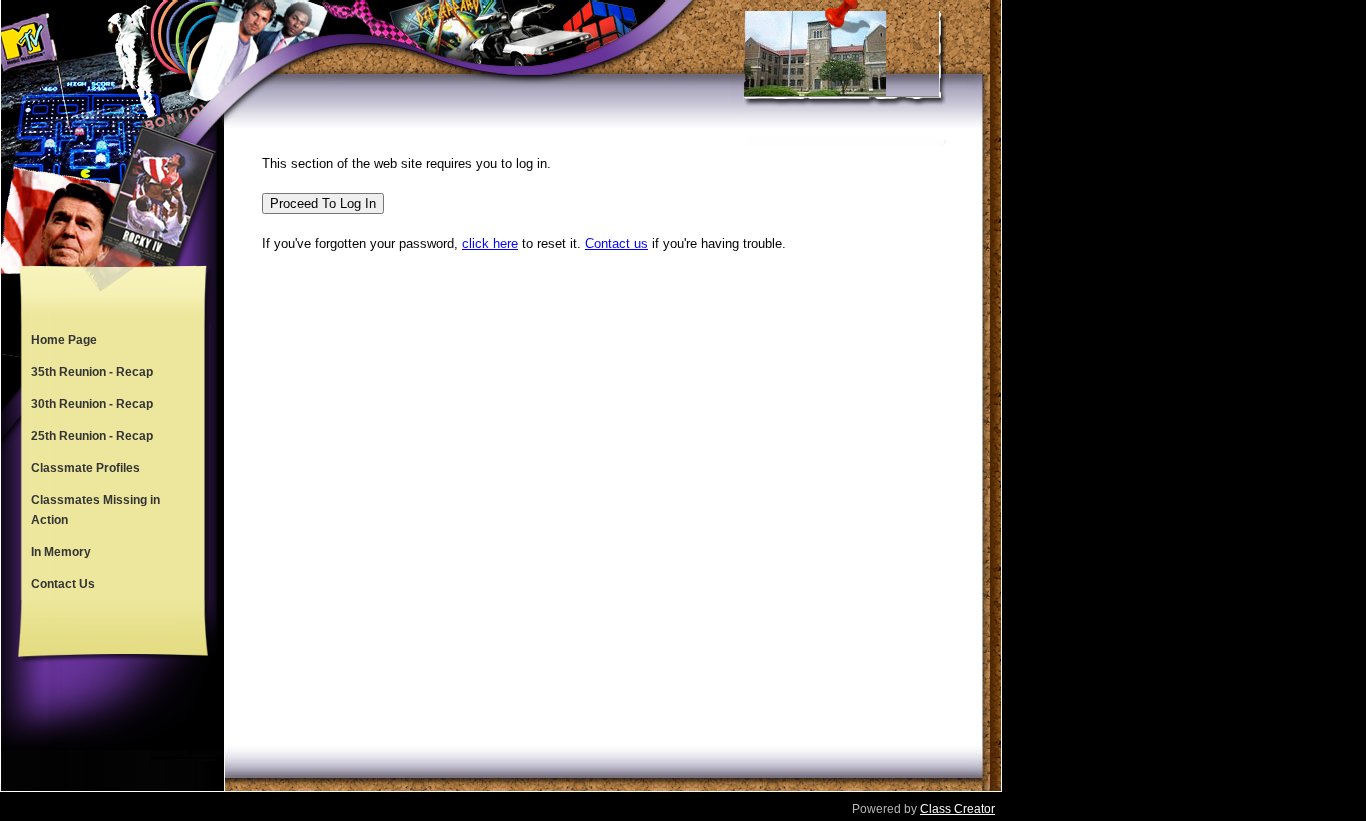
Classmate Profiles (85, 468)
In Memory (61, 552)
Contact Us (63, 584)
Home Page (64, 340)
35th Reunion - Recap (92, 372)
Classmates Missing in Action (95, 510)
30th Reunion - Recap (92, 404)
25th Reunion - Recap (92, 436)
